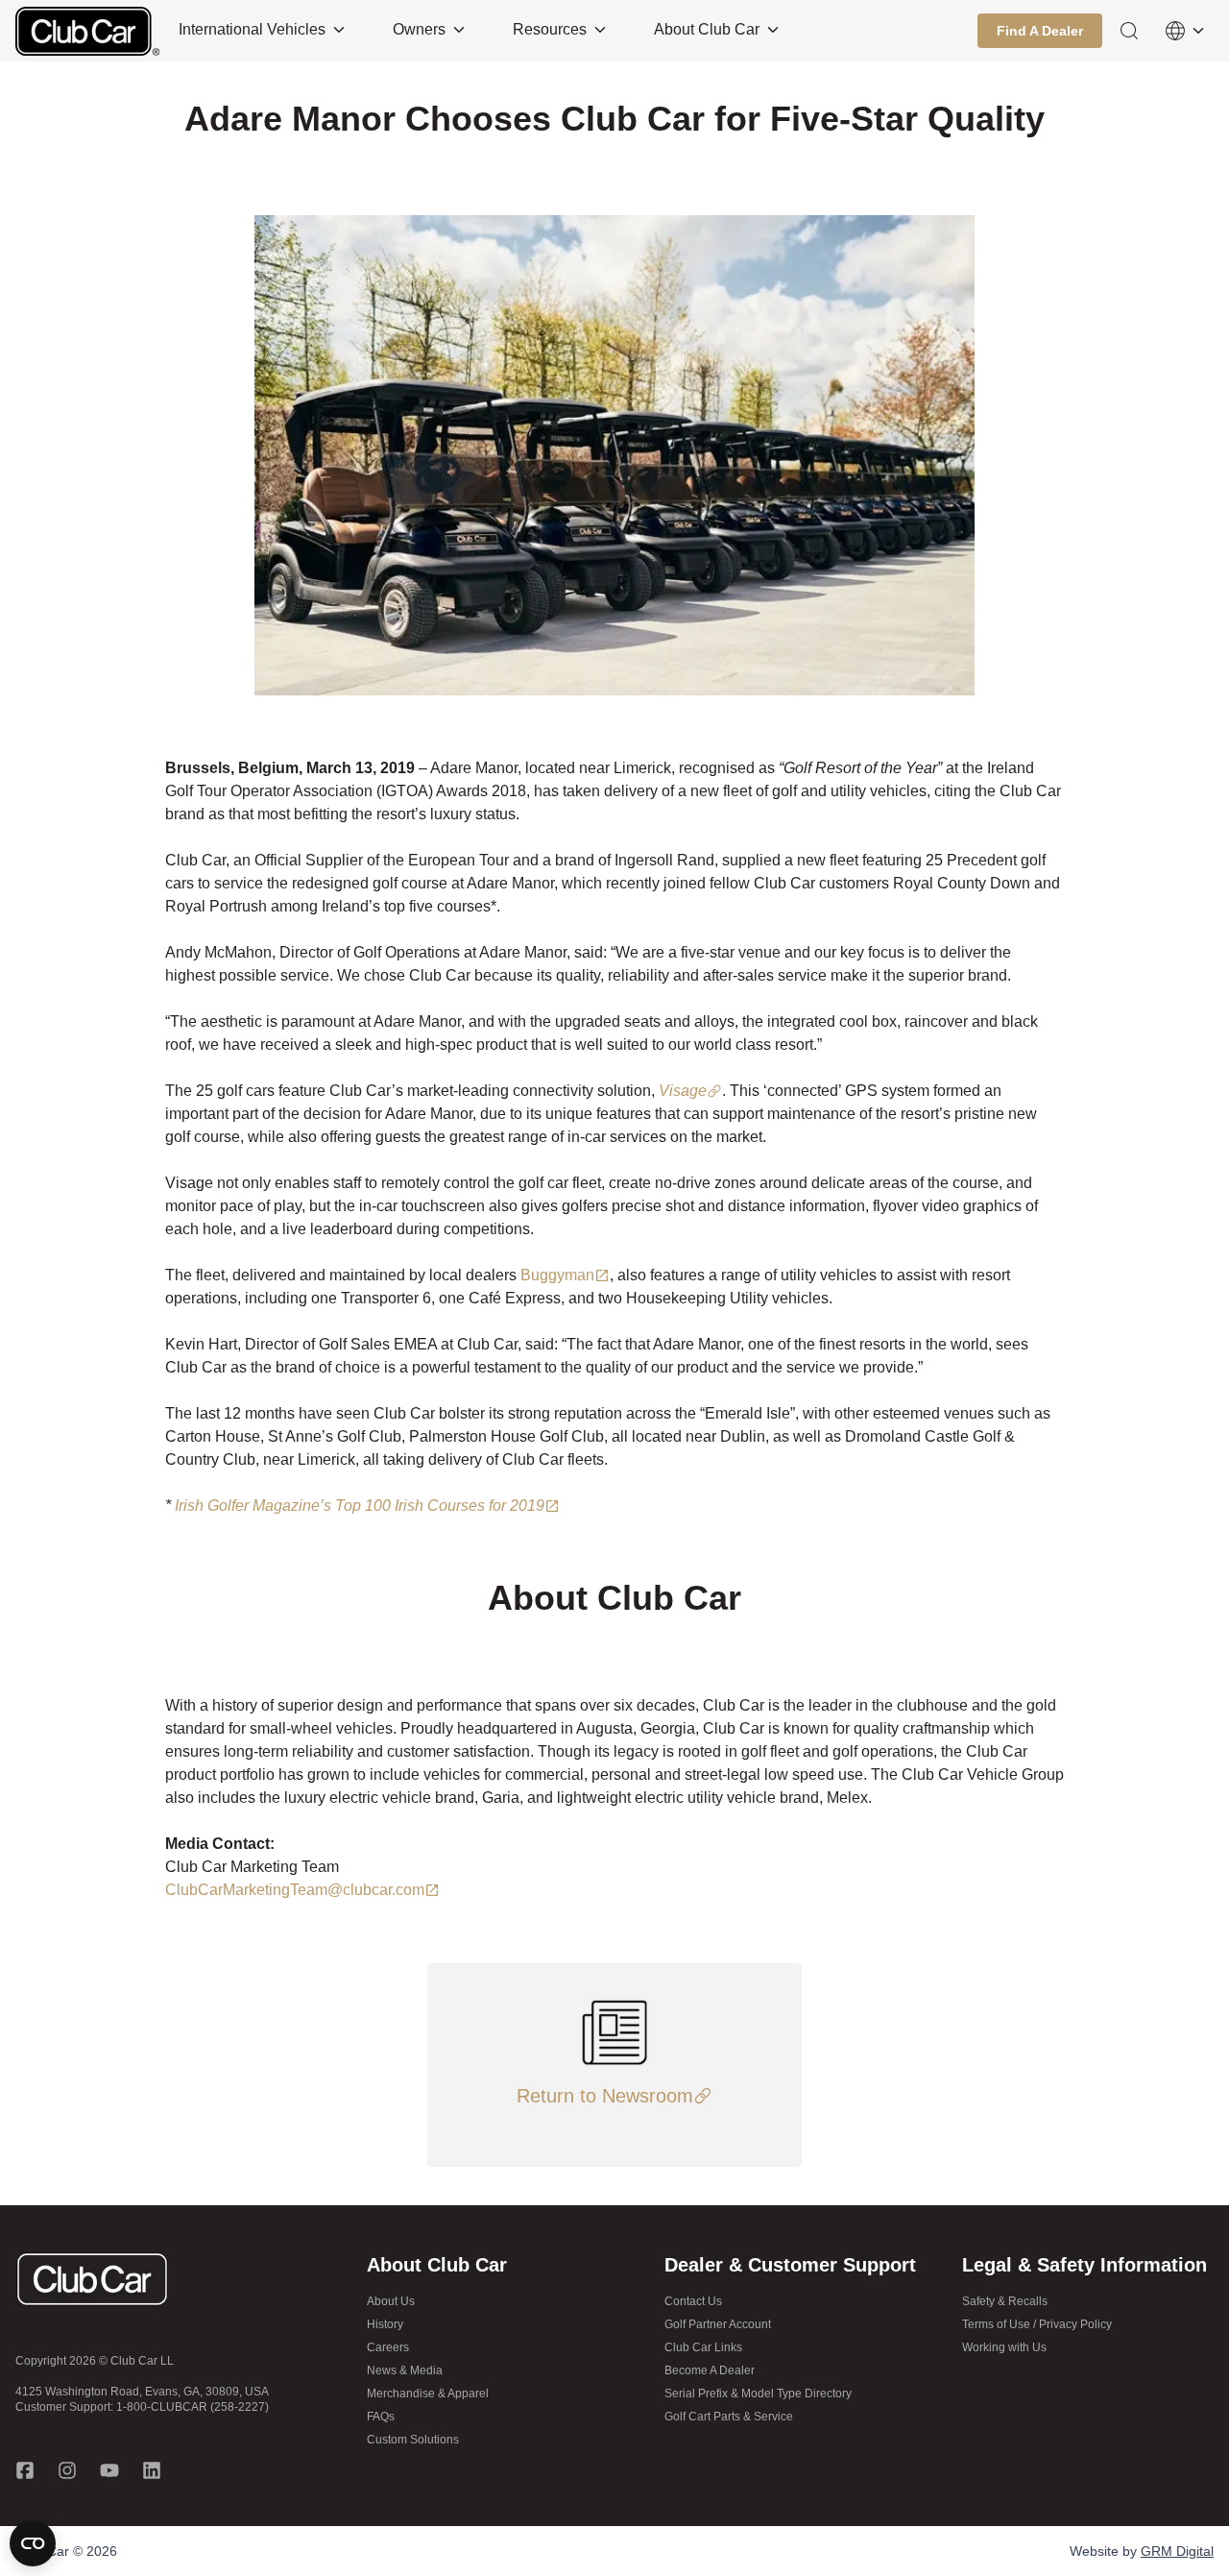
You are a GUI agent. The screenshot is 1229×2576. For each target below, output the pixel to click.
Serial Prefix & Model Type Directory (758, 2394)
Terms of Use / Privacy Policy (1037, 2324)
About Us (391, 2301)
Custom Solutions (413, 2440)
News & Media (405, 2370)
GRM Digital (1177, 2551)
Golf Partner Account (718, 2324)
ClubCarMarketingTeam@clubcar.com (295, 1890)
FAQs (381, 2417)
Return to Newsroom (605, 2096)
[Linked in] (152, 2470)
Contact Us (693, 2301)
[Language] (1185, 31)
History (385, 2324)
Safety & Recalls (1005, 2301)
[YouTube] (109, 2470)
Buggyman (557, 1275)
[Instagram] (67, 2470)
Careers (388, 2347)
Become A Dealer (710, 2370)
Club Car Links (703, 2347)
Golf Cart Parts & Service (729, 2417)
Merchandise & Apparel (428, 2394)
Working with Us (1004, 2347)
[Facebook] (25, 2470)
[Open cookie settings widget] (33, 2543)
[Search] (1129, 31)
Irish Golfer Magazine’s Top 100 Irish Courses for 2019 (360, 1506)
